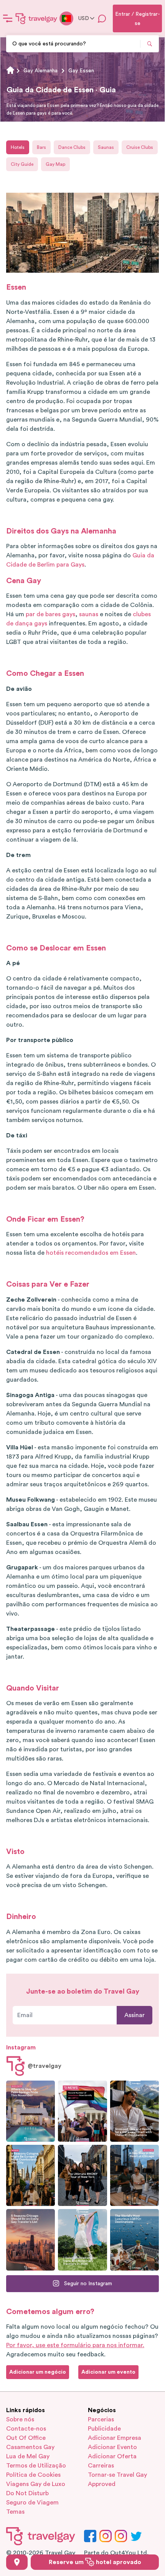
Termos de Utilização (36, 2466)
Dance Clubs (72, 147)
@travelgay (45, 2066)
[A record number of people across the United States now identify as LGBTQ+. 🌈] (82, 2111)
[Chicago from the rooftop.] (134, 2175)
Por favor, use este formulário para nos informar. (75, 2345)
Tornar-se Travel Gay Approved (117, 2479)
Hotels (18, 147)
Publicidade (104, 2429)
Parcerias (101, 2419)
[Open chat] (102, 18)
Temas (15, 2512)
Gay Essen (81, 71)
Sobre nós (20, 2419)
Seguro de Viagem (32, 2503)
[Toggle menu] (8, 18)
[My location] (17, 2562)
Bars (41, 147)
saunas (89, 614)
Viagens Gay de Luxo (36, 2484)
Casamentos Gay (30, 2447)
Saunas (106, 147)
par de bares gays (50, 614)
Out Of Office (26, 2438)
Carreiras (101, 2466)
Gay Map (55, 164)
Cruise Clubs (140, 147)
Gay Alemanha (40, 71)
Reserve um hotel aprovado (95, 2562)
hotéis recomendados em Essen (91, 1253)
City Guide (22, 164)
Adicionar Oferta (112, 2456)
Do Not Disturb (27, 2493)
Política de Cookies (33, 2475)
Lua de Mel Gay (28, 2456)
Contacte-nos (26, 2429)
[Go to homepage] (36, 18)
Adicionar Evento (112, 2447)
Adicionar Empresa (115, 2438)
